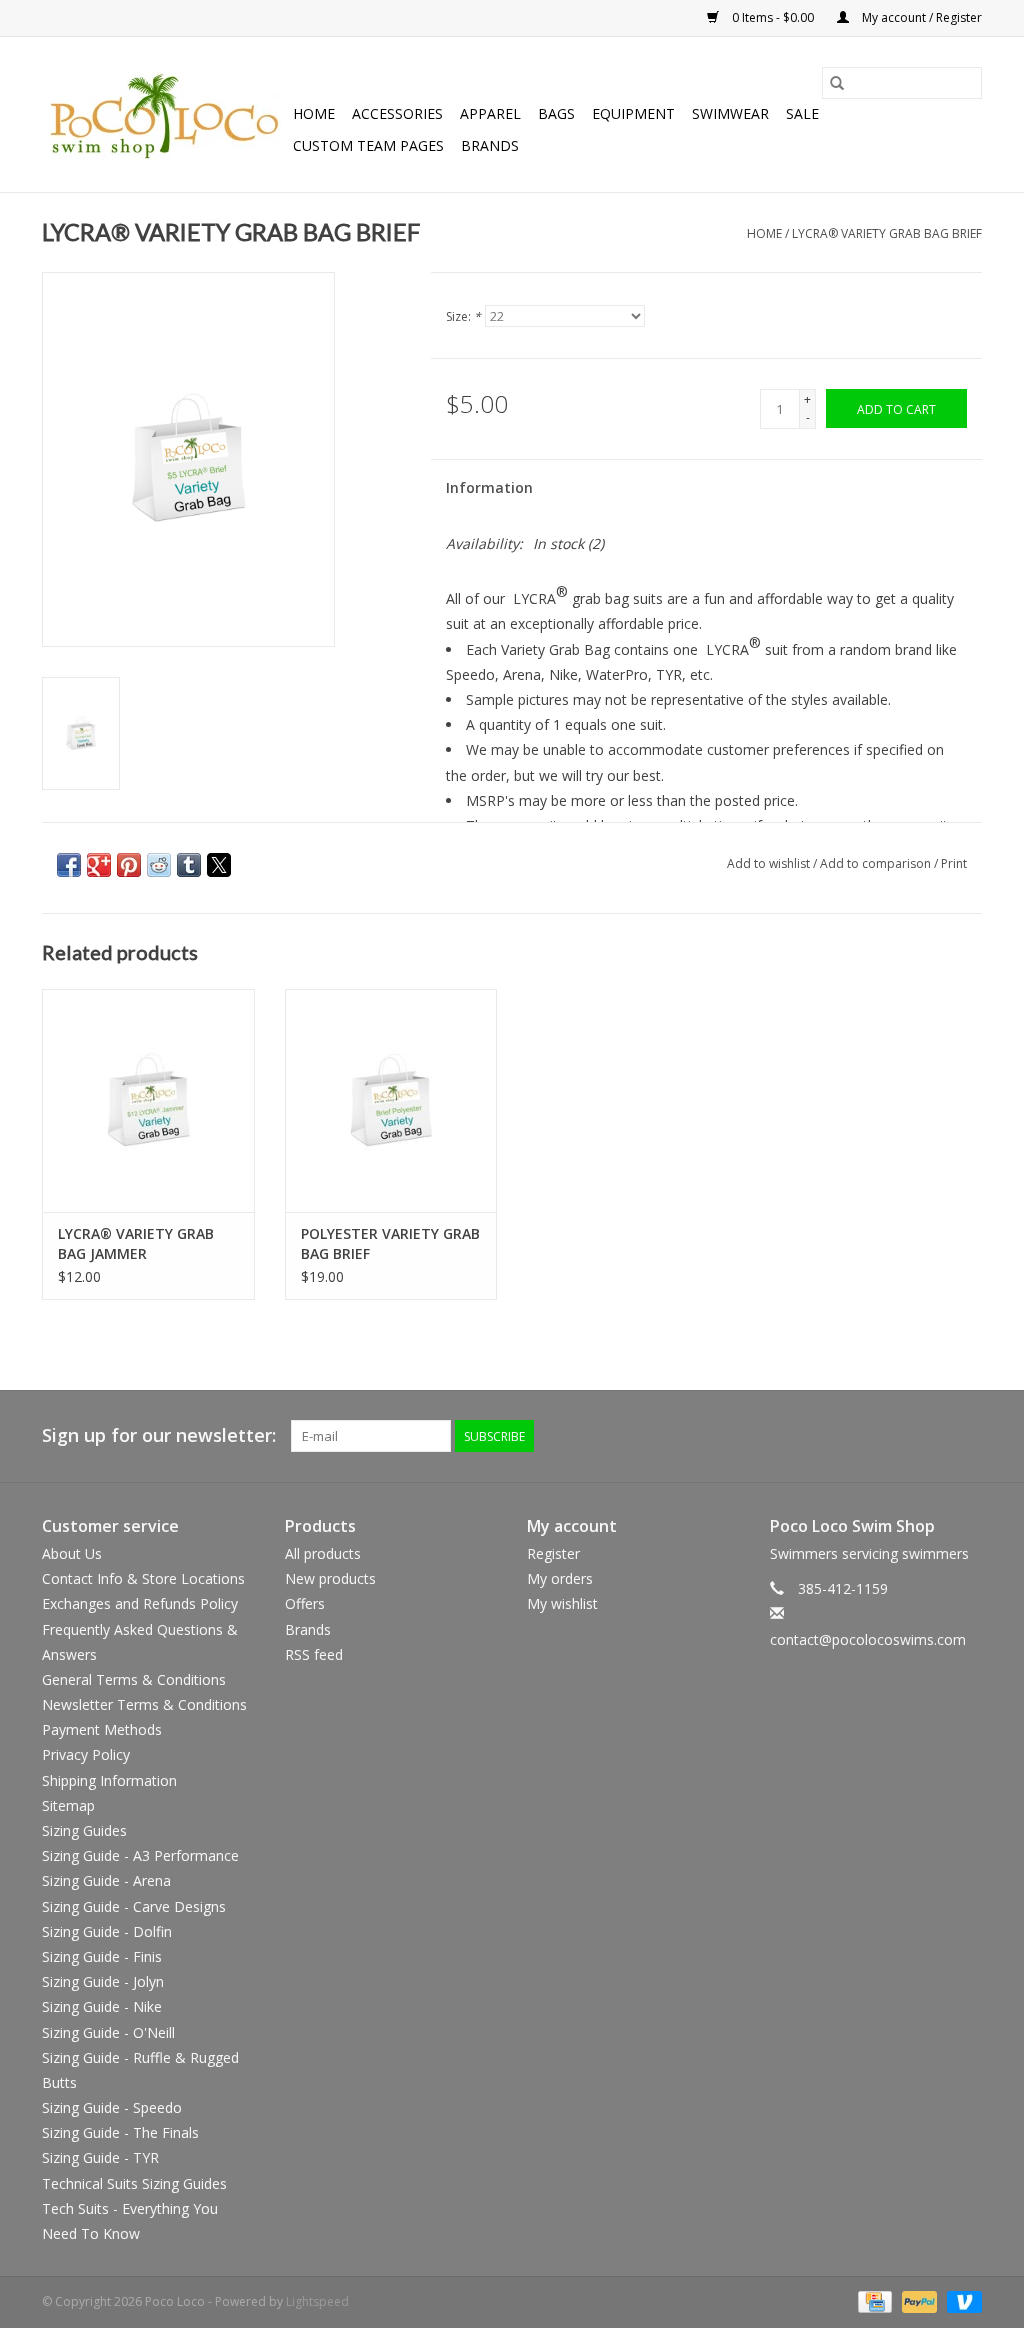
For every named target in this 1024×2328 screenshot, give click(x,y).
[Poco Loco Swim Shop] (164, 115)
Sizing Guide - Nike (102, 2006)
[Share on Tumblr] (189, 865)
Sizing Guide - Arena (106, 1880)
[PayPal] (917, 2300)
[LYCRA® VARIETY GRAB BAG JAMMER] (148, 1100)
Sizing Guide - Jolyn (103, 1981)
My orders (560, 1578)
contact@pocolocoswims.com (868, 1639)
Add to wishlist (770, 863)
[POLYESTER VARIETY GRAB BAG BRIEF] (391, 1100)
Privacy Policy (86, 1754)
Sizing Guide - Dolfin (107, 1931)
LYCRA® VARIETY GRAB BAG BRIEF (887, 233)
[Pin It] (129, 865)
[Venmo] (961, 2300)
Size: (463, 316)
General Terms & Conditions (134, 1679)
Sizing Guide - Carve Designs (134, 1906)
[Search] (837, 83)
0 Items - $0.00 (773, 17)
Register (553, 1553)
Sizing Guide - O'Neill (108, 2032)
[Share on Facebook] (69, 865)
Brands (490, 145)
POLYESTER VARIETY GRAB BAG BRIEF (390, 1243)
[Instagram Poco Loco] (966, 1436)
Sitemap (68, 1805)
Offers (305, 1603)
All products (323, 1553)
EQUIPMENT (633, 113)
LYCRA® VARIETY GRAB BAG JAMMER (136, 1243)
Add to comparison (877, 863)
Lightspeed (317, 2301)
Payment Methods (102, 1729)
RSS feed (314, 1654)
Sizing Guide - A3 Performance (140, 1855)
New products (330, 1578)
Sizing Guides (84, 1830)
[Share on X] (219, 865)
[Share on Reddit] (159, 865)
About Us (72, 1553)
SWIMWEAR (730, 113)
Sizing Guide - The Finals (120, 2132)
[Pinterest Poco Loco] (930, 1436)
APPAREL (490, 113)
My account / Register (920, 17)
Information (489, 487)
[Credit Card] (873, 2300)
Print (954, 863)
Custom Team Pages (368, 145)
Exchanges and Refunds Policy (140, 1603)
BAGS (556, 113)
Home (314, 113)
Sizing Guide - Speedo (112, 2107)
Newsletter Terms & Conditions (144, 1704)
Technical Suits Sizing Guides (134, 2183)
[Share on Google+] (99, 865)
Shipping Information (109, 1780)
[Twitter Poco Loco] (894, 1436)
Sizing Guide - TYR (100, 2157)
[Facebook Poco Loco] (858, 1436)
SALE (802, 113)
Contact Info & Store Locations (143, 1578)
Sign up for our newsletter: (159, 1435)
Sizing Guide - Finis (102, 1956)
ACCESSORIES (397, 113)
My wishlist (562, 1603)
